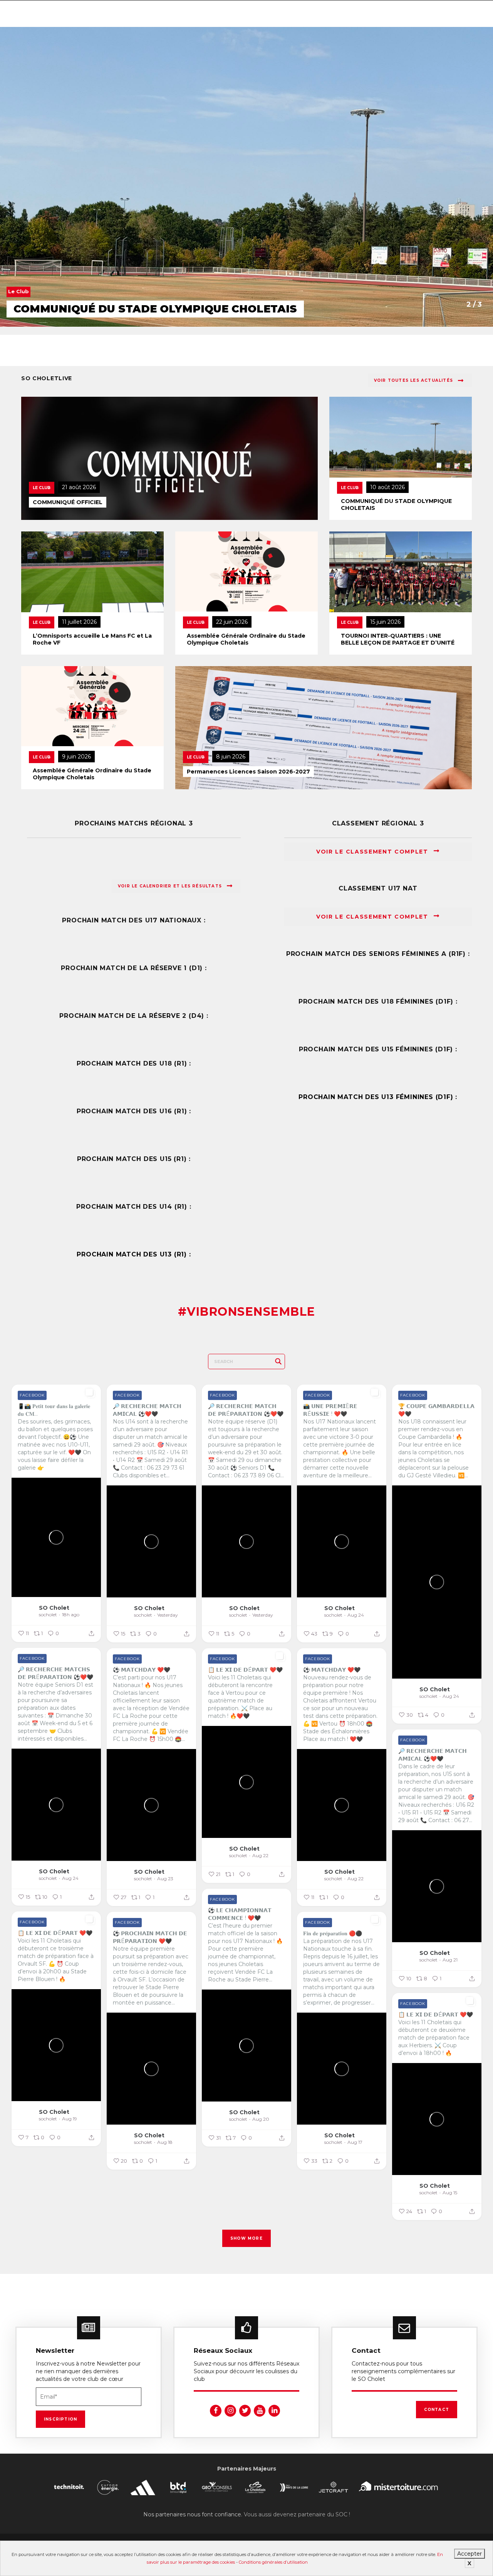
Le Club (42, 488)
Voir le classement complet (373, 852)
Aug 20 (261, 2119)
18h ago (71, 1615)
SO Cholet (54, 1608)
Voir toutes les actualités (413, 380)
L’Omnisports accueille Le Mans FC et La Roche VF (92, 639)
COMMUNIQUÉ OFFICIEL (68, 502)
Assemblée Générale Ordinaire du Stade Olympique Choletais (246, 639)
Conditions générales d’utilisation (273, 2562)
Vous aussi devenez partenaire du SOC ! (297, 2514)
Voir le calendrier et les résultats (170, 886)
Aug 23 (165, 1879)
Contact (437, 2410)
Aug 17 (355, 2142)
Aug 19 (70, 2119)
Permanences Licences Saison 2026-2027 (248, 772)
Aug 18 (165, 2142)
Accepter (470, 2554)
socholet (48, 1615)
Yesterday (168, 1615)
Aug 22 (260, 1855)
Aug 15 (450, 2193)
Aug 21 (450, 1960)
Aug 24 (356, 1615)
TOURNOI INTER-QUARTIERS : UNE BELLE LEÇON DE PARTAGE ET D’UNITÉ (398, 639)
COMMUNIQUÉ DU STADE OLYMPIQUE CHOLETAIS (396, 505)
